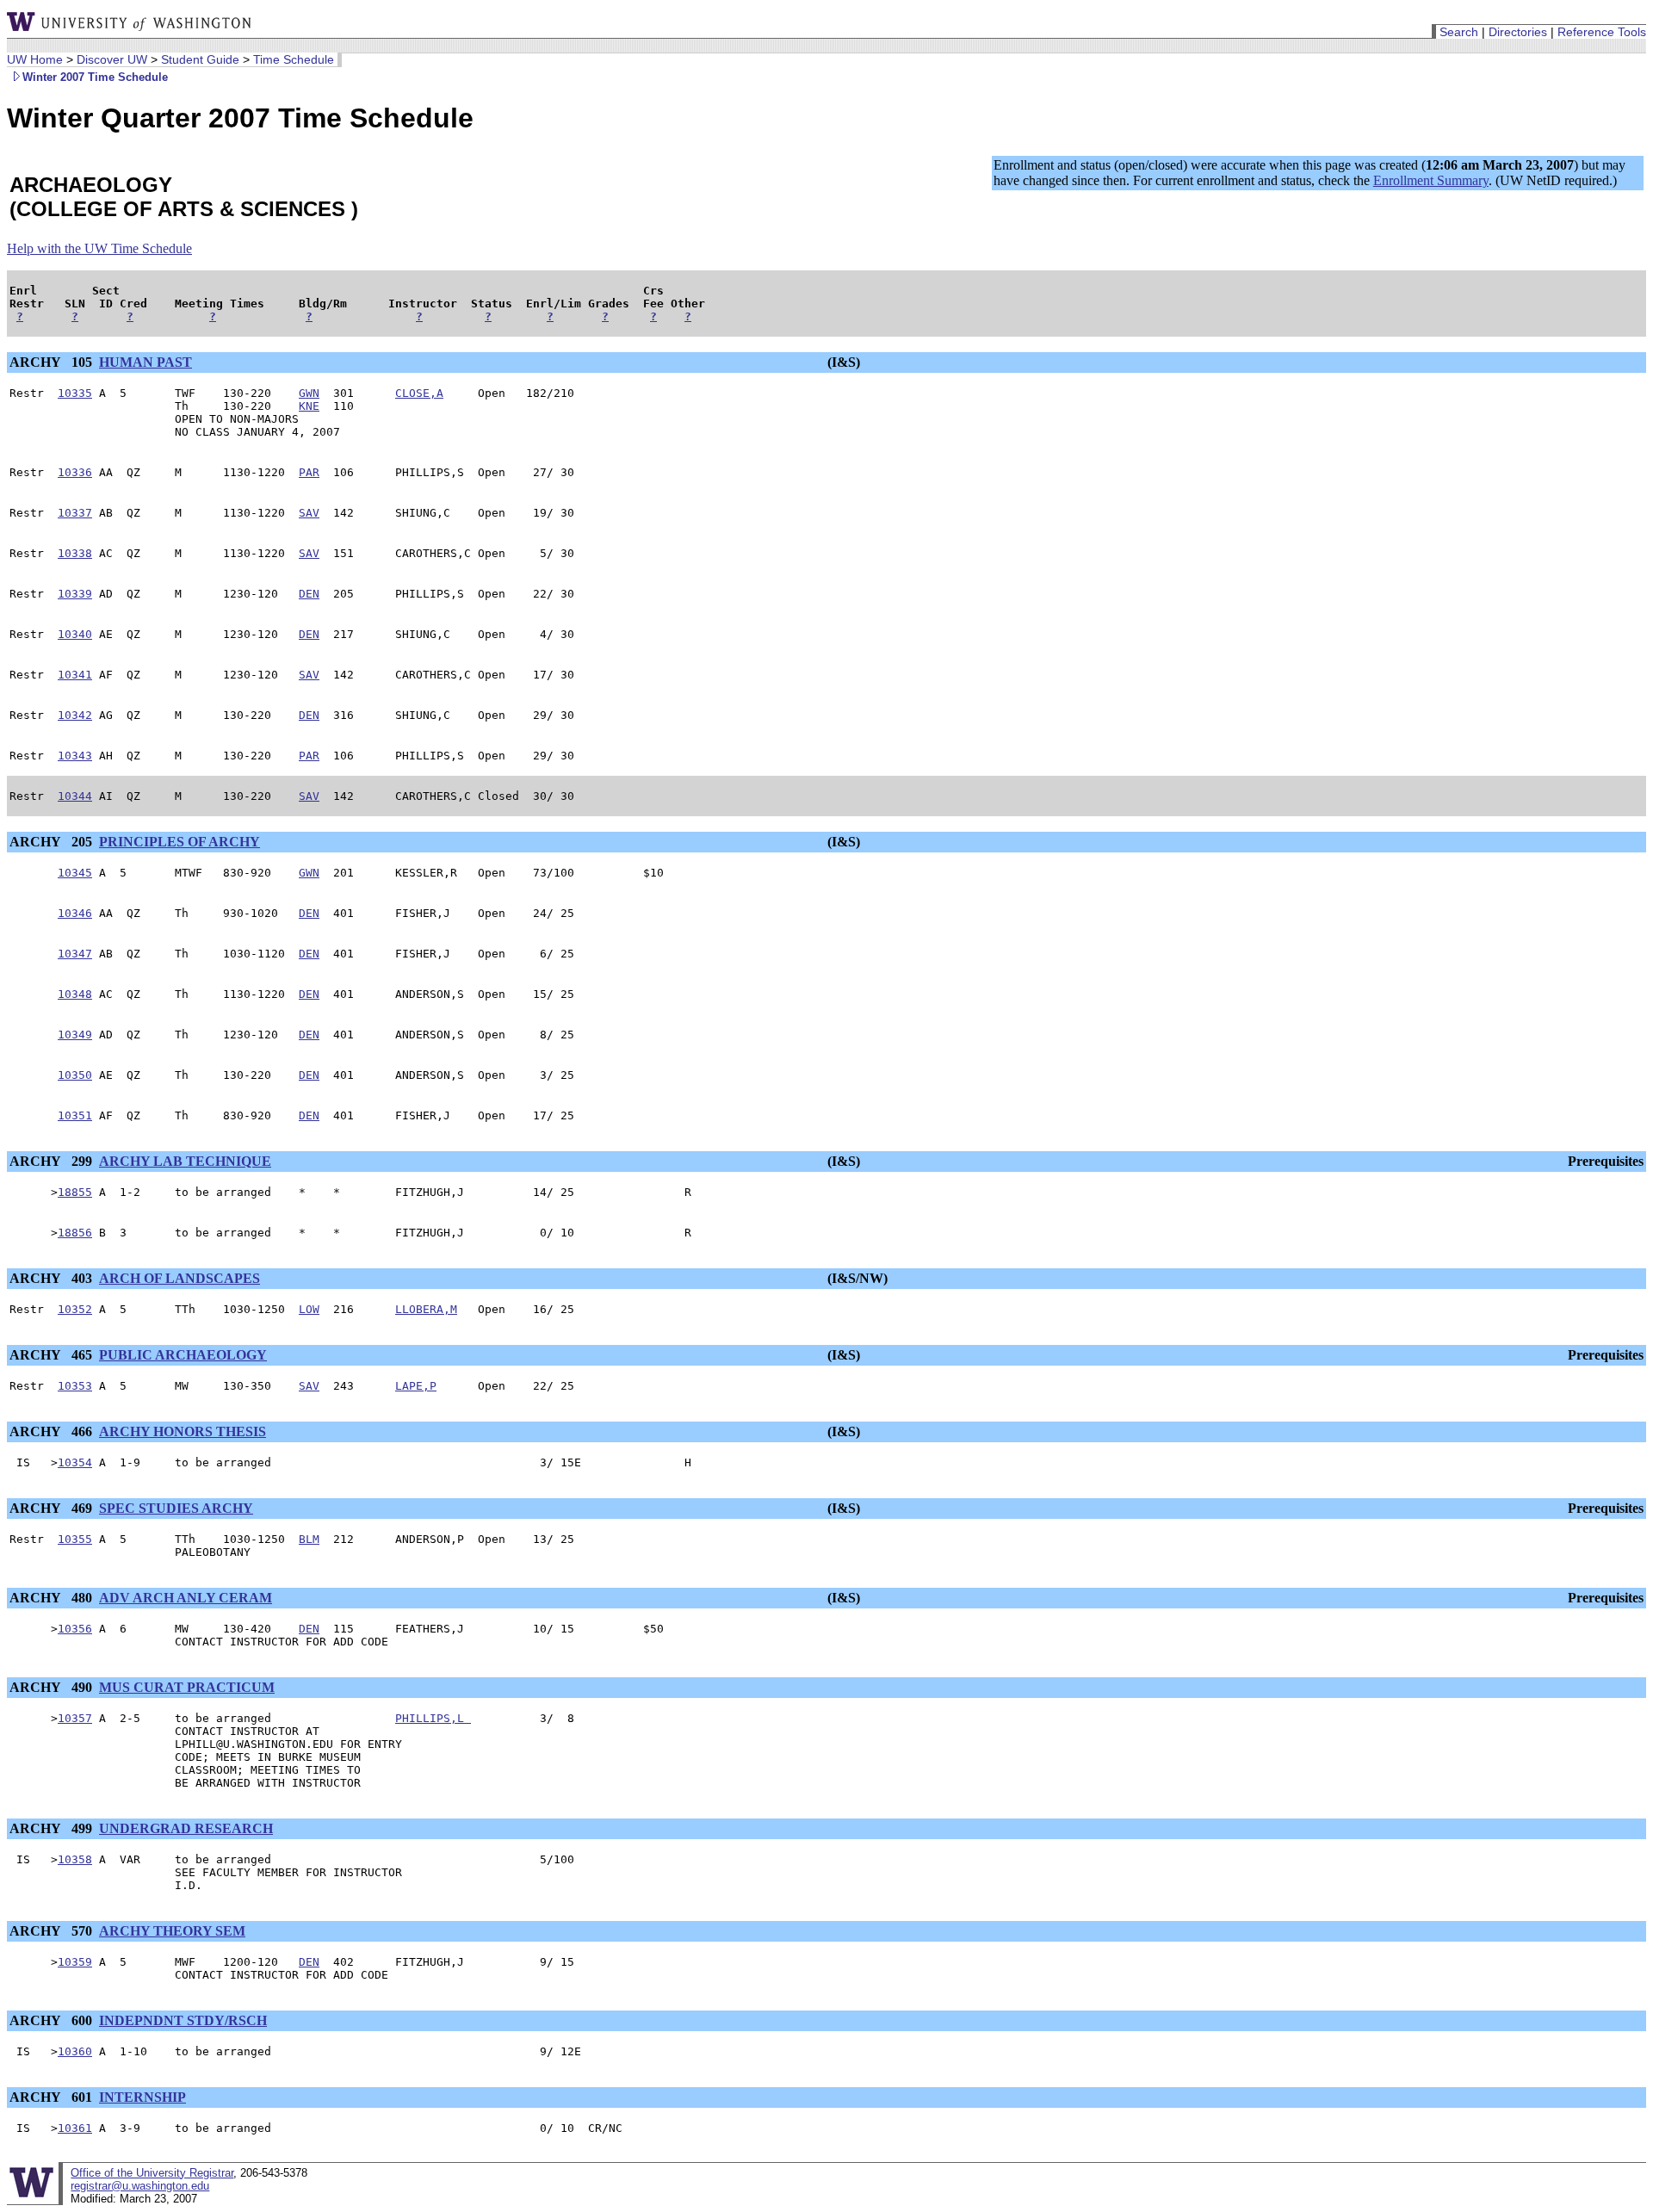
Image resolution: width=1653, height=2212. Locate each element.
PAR (309, 472)
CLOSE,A (419, 393)
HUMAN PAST (145, 362)
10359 (75, 1962)
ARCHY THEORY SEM (172, 1931)
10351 (75, 1115)
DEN (309, 594)
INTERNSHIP (142, 2097)
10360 (75, 2051)
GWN (309, 393)
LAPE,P (416, 1386)
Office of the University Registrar (152, 2173)
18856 (75, 1233)
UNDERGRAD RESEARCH (186, 1828)
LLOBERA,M (426, 1309)
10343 (75, 756)
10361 (75, 2128)
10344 (75, 796)
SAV (309, 513)
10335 (75, 393)
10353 (75, 1386)
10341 (75, 675)
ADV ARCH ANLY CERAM (186, 1598)
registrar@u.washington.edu (140, 2186)
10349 (75, 1035)
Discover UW (112, 59)
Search (1459, 32)
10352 (75, 1309)
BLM (309, 1539)
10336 (75, 472)
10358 (75, 1859)
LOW (309, 1309)
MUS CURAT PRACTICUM (187, 1687)
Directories (1518, 32)
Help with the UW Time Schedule (99, 248)
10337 (75, 513)
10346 (75, 913)
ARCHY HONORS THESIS (183, 1431)
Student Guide (200, 59)
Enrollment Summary (1431, 180)
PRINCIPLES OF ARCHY (180, 842)
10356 (75, 1629)
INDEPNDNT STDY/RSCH (183, 2020)
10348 (75, 994)
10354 (75, 1462)
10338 (75, 553)
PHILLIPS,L (433, 1718)
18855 (75, 1192)
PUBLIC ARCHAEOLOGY (183, 1355)
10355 (75, 1539)
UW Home (35, 59)
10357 (75, 1718)
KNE (309, 406)
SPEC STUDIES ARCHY (176, 1508)
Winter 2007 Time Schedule (95, 77)
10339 (75, 594)
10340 (75, 634)
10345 (75, 873)
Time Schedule (294, 59)
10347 (75, 954)
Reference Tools (1602, 32)
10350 (75, 1075)
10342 (75, 715)
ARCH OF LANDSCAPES (180, 1278)
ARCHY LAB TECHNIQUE (185, 1161)
